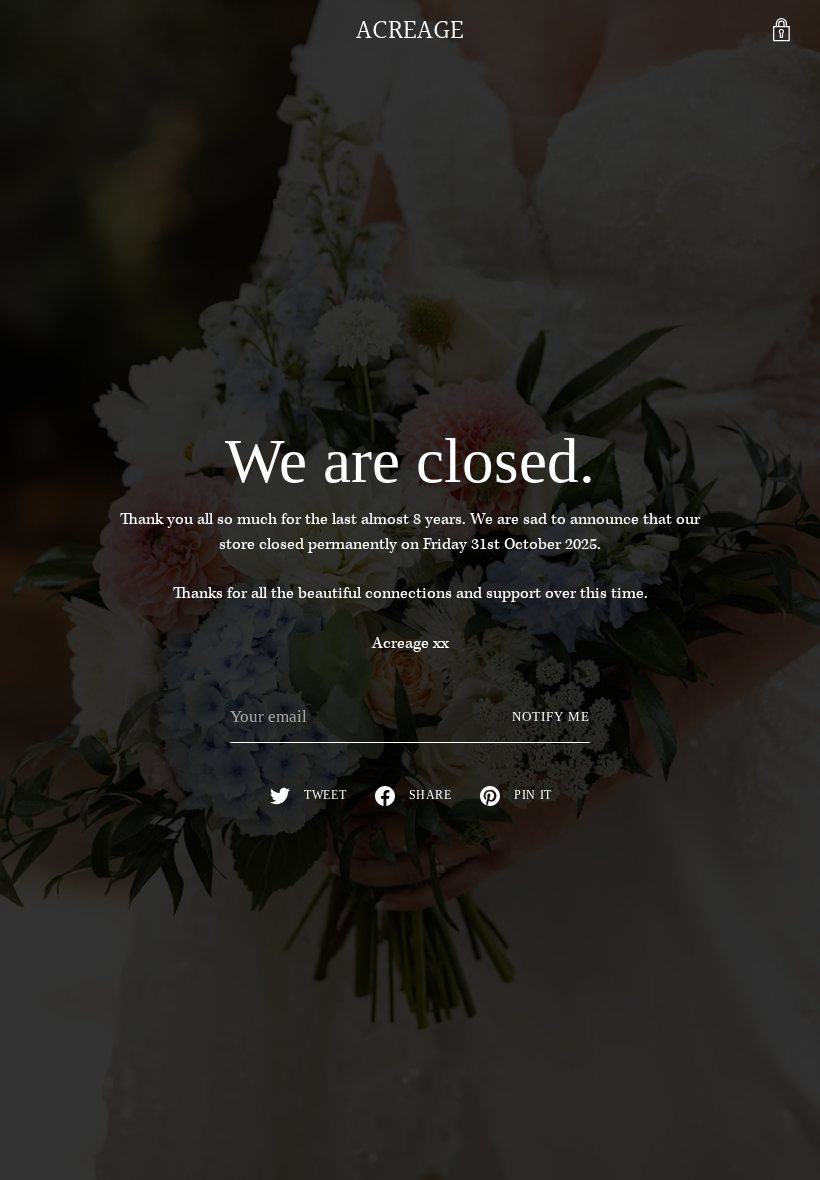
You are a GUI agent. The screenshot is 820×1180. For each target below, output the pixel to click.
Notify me (551, 717)
